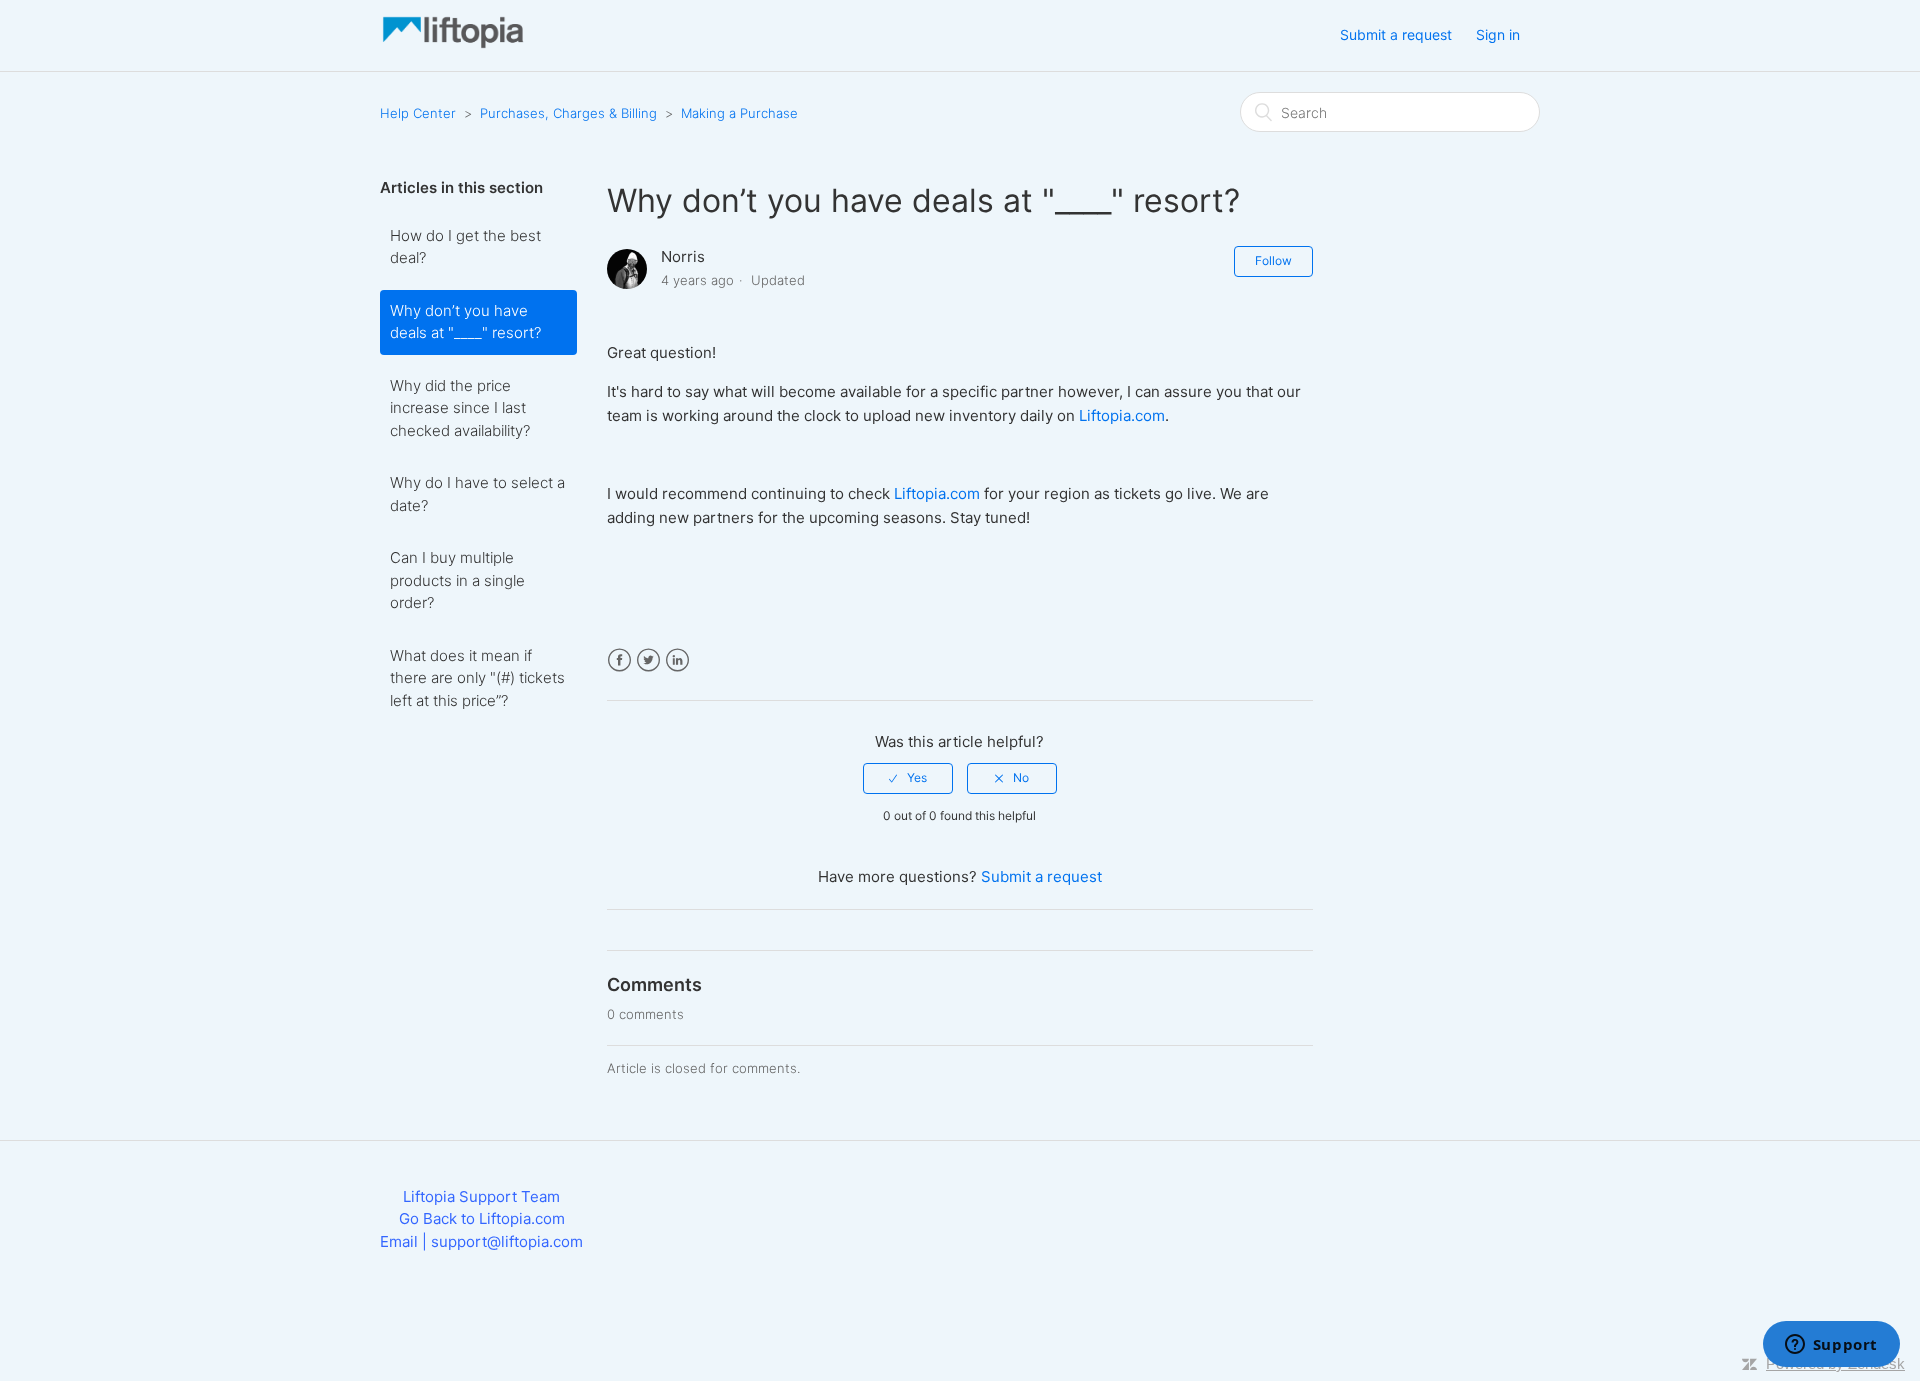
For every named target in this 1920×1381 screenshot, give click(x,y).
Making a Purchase (739, 113)
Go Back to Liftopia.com (482, 1218)
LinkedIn (677, 660)
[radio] (908, 778)
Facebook (619, 660)
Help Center (418, 113)
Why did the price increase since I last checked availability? (460, 408)
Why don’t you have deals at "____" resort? (465, 322)
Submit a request (1396, 34)
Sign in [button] (1498, 34)
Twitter (648, 660)
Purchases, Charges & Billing (568, 113)
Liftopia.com (1122, 415)
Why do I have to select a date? (477, 494)
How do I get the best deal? (465, 247)
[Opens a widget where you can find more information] (1831, 1346)
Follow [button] (1273, 260)
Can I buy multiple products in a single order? (457, 580)
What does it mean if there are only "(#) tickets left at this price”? (477, 678)
